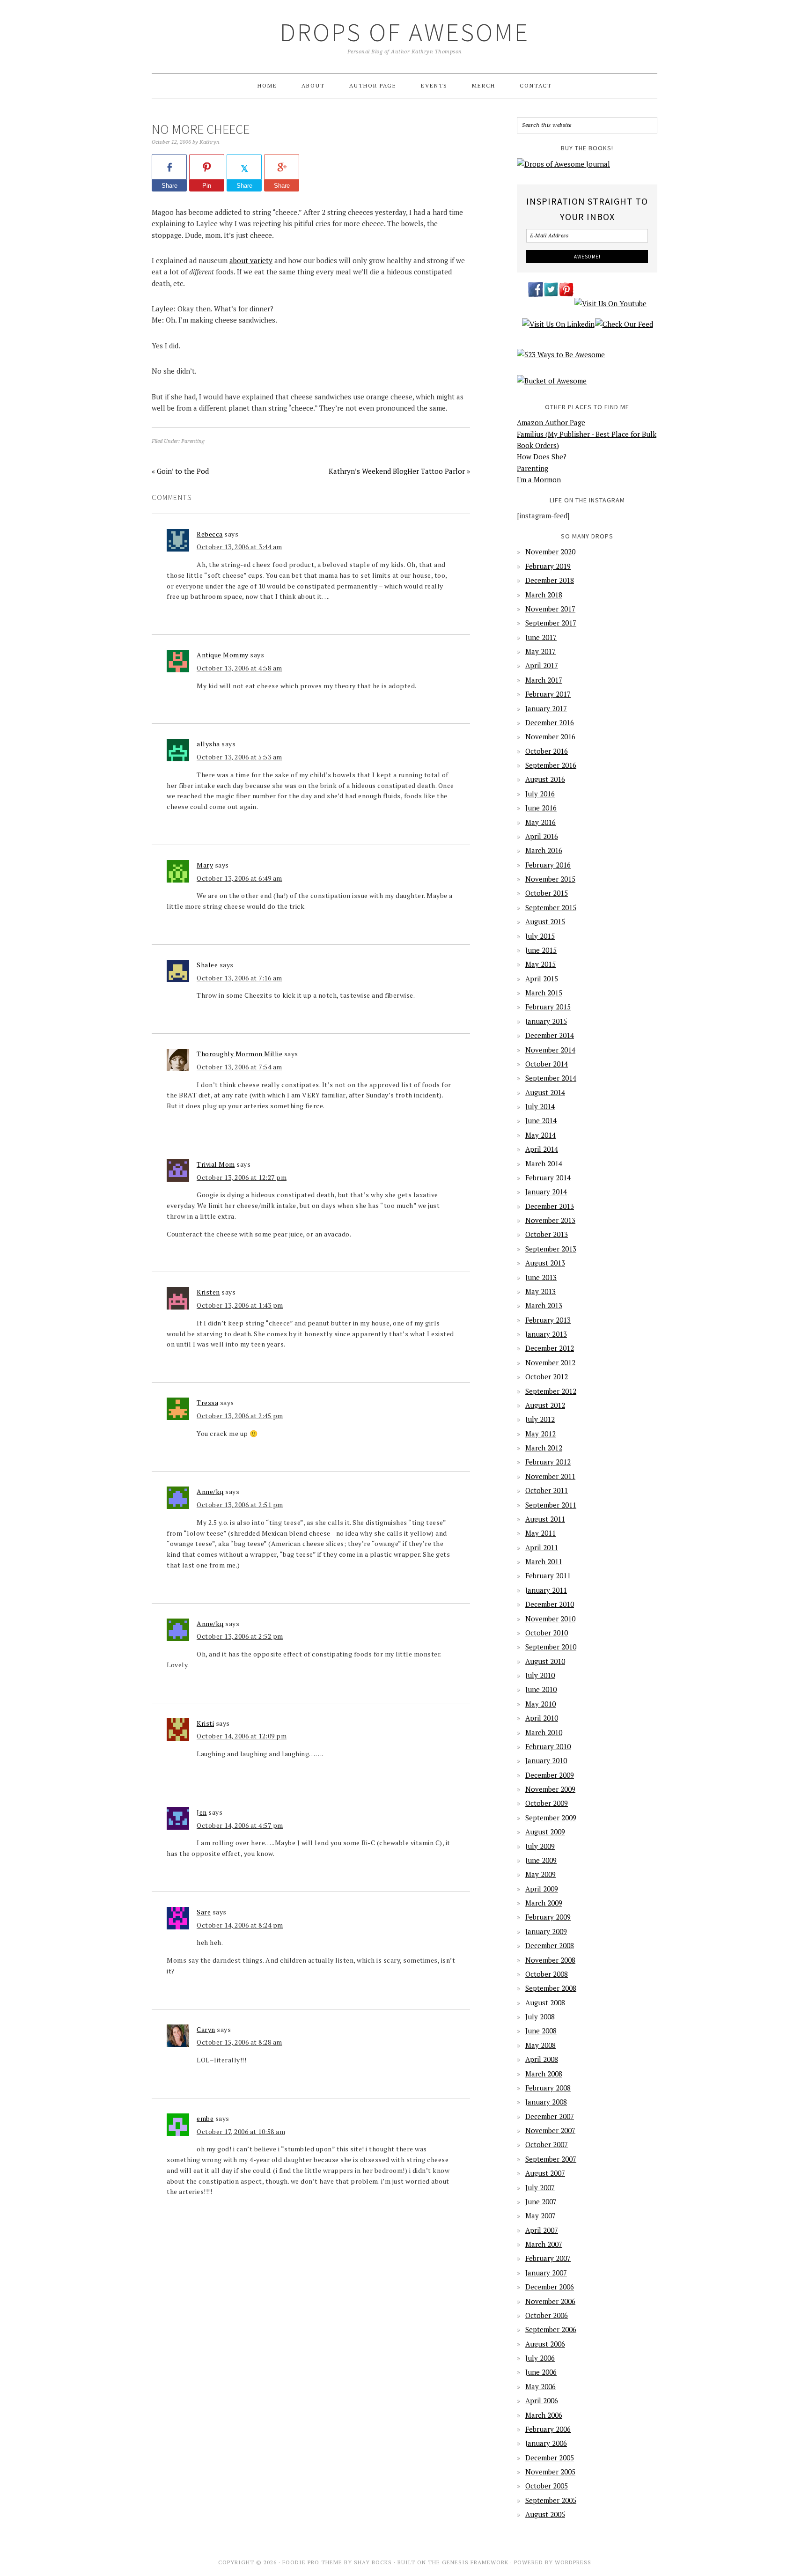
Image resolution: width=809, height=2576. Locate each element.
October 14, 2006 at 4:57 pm (240, 1825)
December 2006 (550, 2287)
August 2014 (545, 1092)
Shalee (207, 965)
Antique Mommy (223, 655)
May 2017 (541, 651)
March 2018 (544, 595)
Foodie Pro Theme (312, 2562)
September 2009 (551, 1818)
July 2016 (540, 794)
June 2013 (541, 1277)
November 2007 (550, 2130)
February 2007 (548, 2258)
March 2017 (544, 680)
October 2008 (547, 1974)
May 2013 (541, 1291)
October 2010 (547, 1633)
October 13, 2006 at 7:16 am (239, 978)
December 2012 (550, 1348)
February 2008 (548, 2088)
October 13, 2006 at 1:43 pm (240, 1305)
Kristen (208, 1292)
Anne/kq (210, 1491)
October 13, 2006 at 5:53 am (239, 757)
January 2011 (546, 1590)
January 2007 (546, 2273)
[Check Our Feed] (624, 329)
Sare (204, 1912)
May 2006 (541, 2386)
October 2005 (547, 2486)
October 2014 (547, 1064)
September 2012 (551, 1391)
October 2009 (547, 1803)
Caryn (206, 2029)
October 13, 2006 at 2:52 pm (240, 1636)
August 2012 (545, 1405)
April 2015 (542, 979)
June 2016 (541, 808)
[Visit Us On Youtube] (610, 308)
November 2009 (550, 1789)
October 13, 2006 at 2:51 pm (240, 1505)
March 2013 (544, 1305)
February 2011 (548, 1575)
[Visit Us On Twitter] (551, 295)
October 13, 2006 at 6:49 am (239, 878)
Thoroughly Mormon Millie (239, 1054)
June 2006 (541, 2372)
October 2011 (547, 1490)
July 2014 (540, 1106)
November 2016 (550, 736)
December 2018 (550, 580)
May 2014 (541, 1135)
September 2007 (551, 2159)
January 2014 (546, 1192)
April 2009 (542, 1889)
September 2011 (551, 1505)
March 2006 (544, 2415)
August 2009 (545, 1832)
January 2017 (546, 708)
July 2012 (540, 1419)
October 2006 (547, 2315)
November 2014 (550, 1050)
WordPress (573, 2562)
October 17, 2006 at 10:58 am (241, 2131)
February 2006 (548, 2429)
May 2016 (541, 822)
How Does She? (542, 456)
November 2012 (550, 1362)
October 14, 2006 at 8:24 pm (240, 1925)
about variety (251, 260)
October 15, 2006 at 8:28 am (239, 2042)
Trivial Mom (216, 1164)
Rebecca (210, 534)
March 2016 (544, 850)
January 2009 (546, 1931)
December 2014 (550, 1035)
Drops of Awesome (405, 32)
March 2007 (544, 2244)
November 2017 (550, 609)
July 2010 (540, 1675)
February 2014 (548, 1178)
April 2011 (542, 1547)
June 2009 (541, 1860)
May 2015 (541, 964)
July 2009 (540, 1846)
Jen (202, 1812)
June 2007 (541, 2201)
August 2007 (545, 2173)
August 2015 (545, 921)
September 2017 (551, 623)
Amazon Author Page (551, 422)
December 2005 (550, 2458)
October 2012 (547, 1376)
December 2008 (550, 1945)
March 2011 (544, 1561)
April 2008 (542, 2059)
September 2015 (551, 907)
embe (205, 2118)
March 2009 (544, 1903)
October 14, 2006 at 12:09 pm (242, 1736)
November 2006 (550, 2301)
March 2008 (544, 2074)
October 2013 (547, 1234)
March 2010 (544, 1732)
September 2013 (551, 1249)
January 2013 (546, 1334)
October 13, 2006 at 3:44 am (239, 547)
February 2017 (548, 694)
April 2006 (542, 2400)
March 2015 (544, 993)
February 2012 (548, 1462)
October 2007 (547, 2144)
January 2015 (546, 1021)
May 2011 (541, 1533)
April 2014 (542, 1149)
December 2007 (550, 2116)
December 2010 (550, 1604)
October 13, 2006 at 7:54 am (239, 1067)
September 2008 (551, 1988)
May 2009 (541, 1874)
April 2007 (542, 2230)
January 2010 (546, 1760)
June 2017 (541, 637)
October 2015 (547, 893)
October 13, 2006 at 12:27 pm (242, 1177)
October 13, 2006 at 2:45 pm (240, 1416)
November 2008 (550, 1960)
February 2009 (548, 1917)
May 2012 (541, 1434)
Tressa (207, 1402)
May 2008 (541, 2045)
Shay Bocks (373, 2562)
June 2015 (541, 950)
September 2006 (551, 2329)
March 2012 (544, 1448)
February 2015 (548, 1007)
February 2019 (548, 566)
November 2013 (550, 1220)
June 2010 (541, 1689)
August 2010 (545, 1661)
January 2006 (546, 2443)
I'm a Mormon (539, 479)
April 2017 (542, 665)
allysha (208, 744)
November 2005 (550, 2472)
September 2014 (551, 1078)
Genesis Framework (475, 2562)
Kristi (205, 1723)
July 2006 (540, 2358)
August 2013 (545, 1263)
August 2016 (545, 779)
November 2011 (550, 1476)
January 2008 (546, 2102)
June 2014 (541, 1120)
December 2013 (550, 1206)
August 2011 (545, 1519)
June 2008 (541, 2031)
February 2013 (548, 1320)
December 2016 (550, 722)
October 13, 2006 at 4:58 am (239, 668)
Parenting (193, 441)
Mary (205, 865)
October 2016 (547, 751)
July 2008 (540, 2017)
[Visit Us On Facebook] (535, 295)
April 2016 (542, 836)
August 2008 (545, 2002)
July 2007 (540, 2187)
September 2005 (551, 2500)
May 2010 (541, 1704)
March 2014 (544, 1163)
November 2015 (550, 879)
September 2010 (551, 1647)
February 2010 (548, 1746)
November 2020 (550, 552)
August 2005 (545, 2514)
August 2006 (545, 2344)
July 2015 (540, 936)
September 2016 (551, 765)
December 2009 (550, 1775)
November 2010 (550, 1619)
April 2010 (542, 1718)
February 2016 (548, 865)
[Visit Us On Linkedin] (558, 329)
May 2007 (541, 2215)
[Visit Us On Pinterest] (566, 295)
